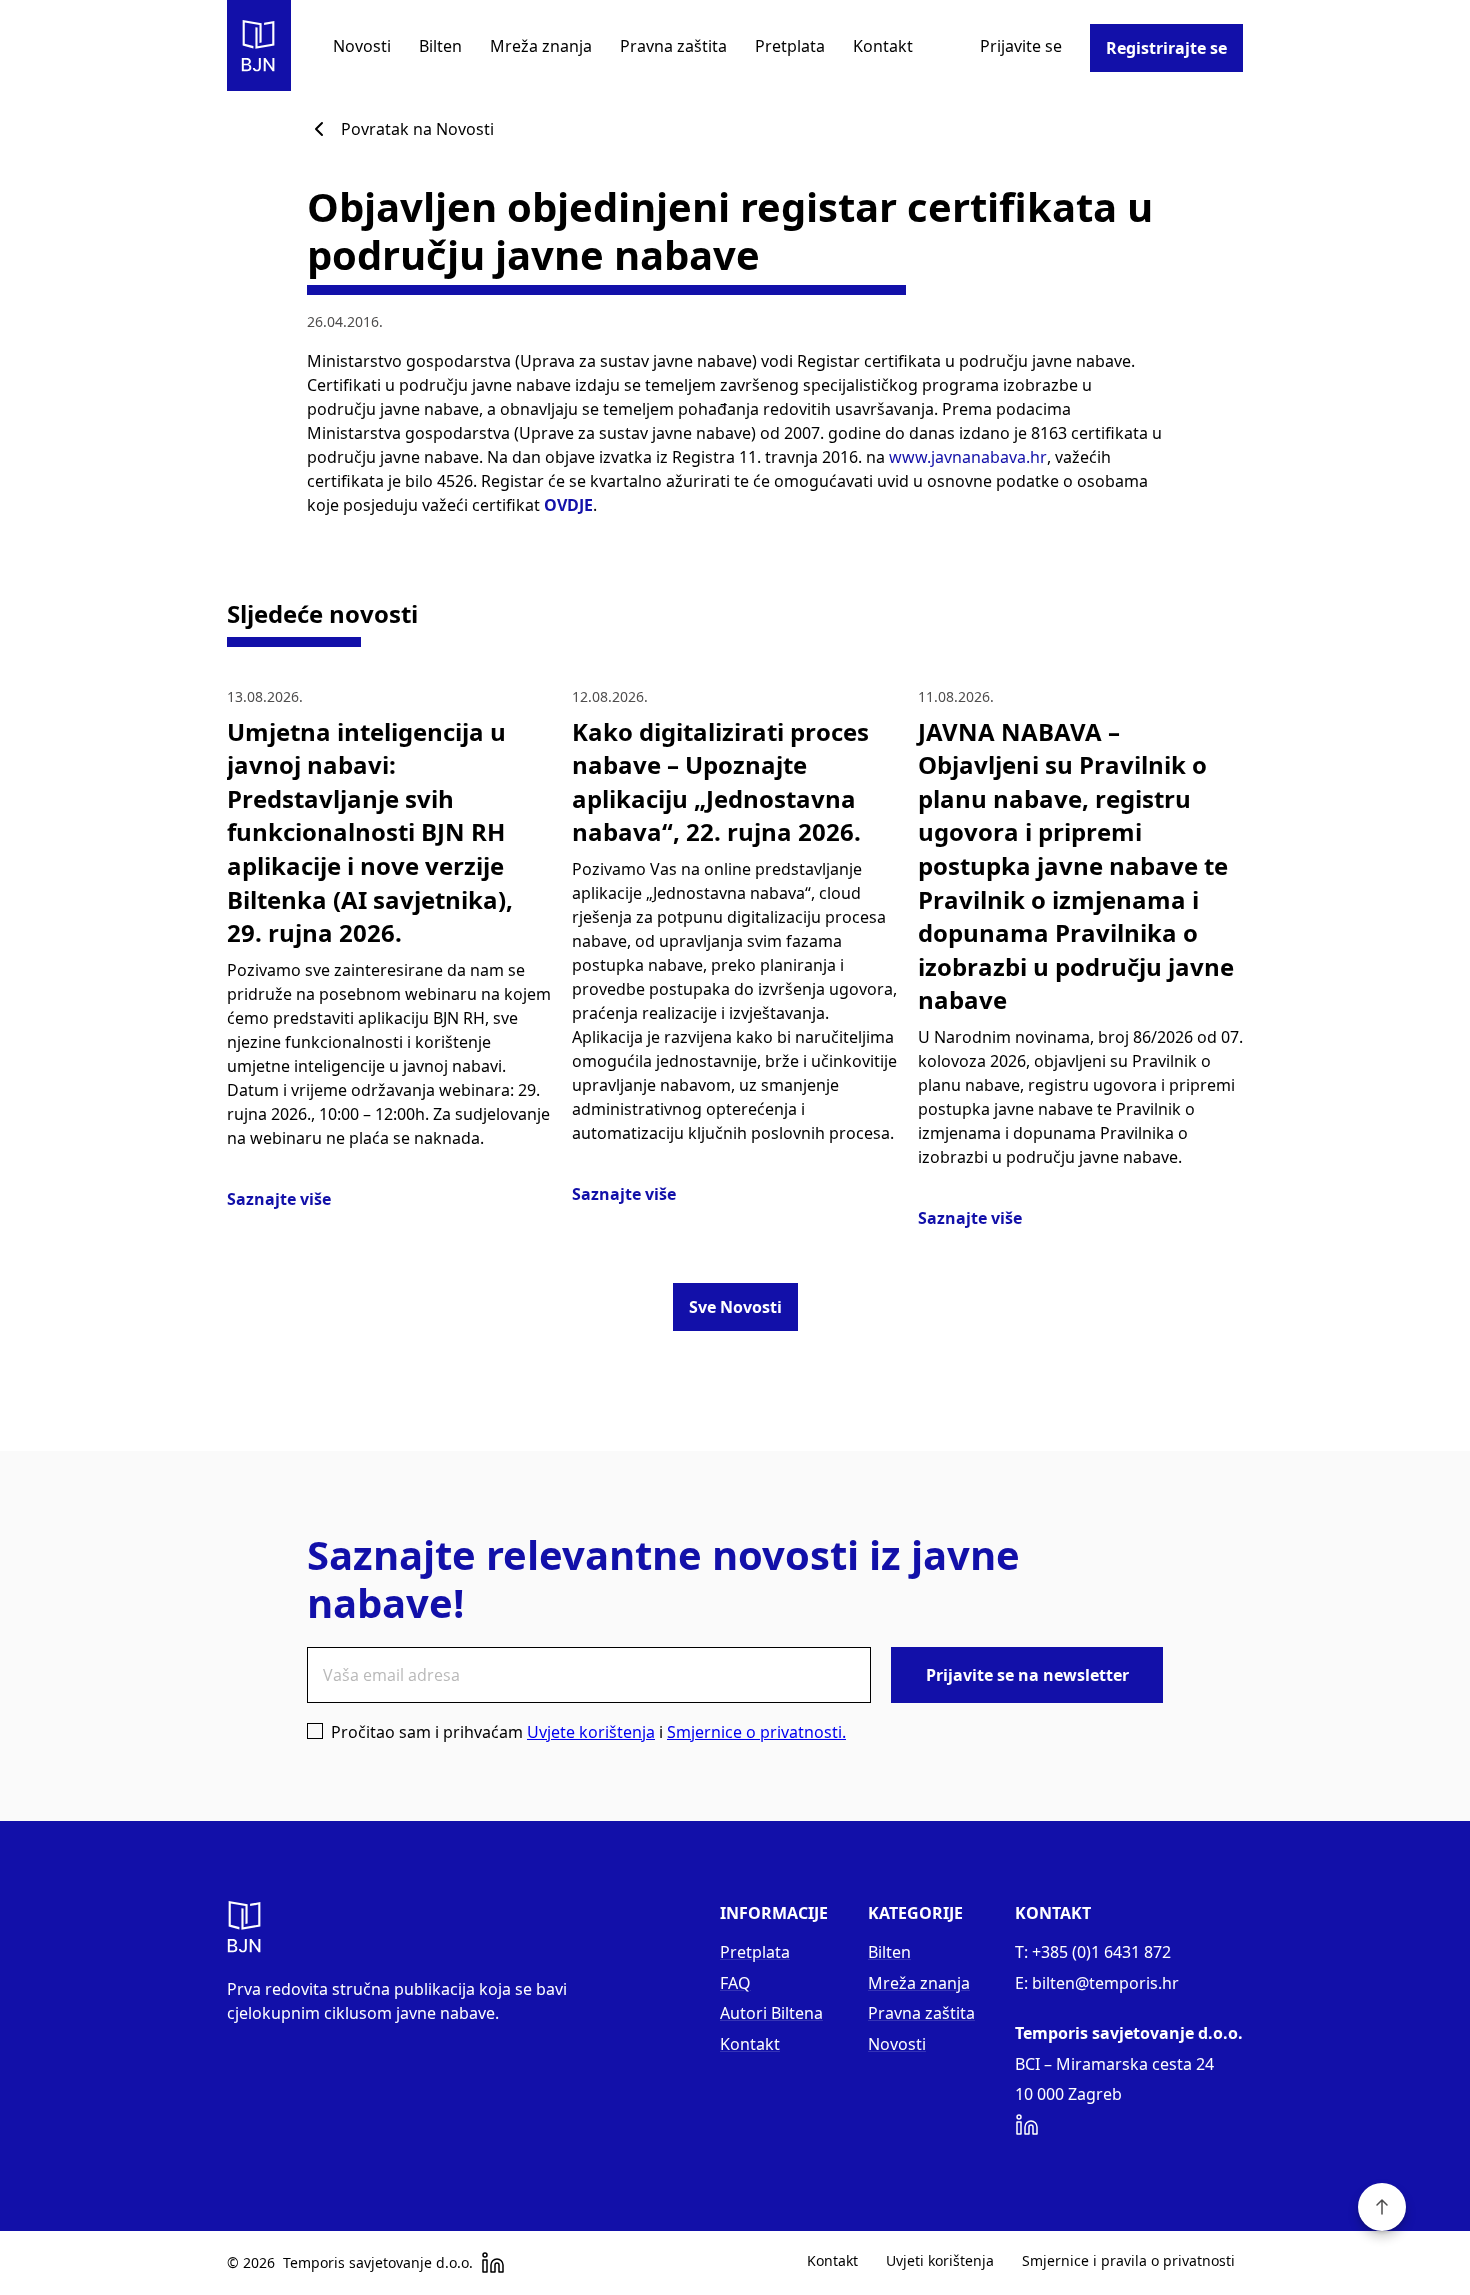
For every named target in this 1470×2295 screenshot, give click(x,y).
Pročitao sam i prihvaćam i (588, 1732)
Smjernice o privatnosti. (756, 1732)
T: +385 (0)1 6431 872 (1093, 1952)
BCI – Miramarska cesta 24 (1114, 2064)
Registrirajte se (1166, 48)
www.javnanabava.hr (968, 457)
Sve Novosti (735, 1307)
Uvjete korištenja (591, 1732)
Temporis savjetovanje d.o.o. (378, 2263)
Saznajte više (279, 1199)
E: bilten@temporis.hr (1097, 1983)
